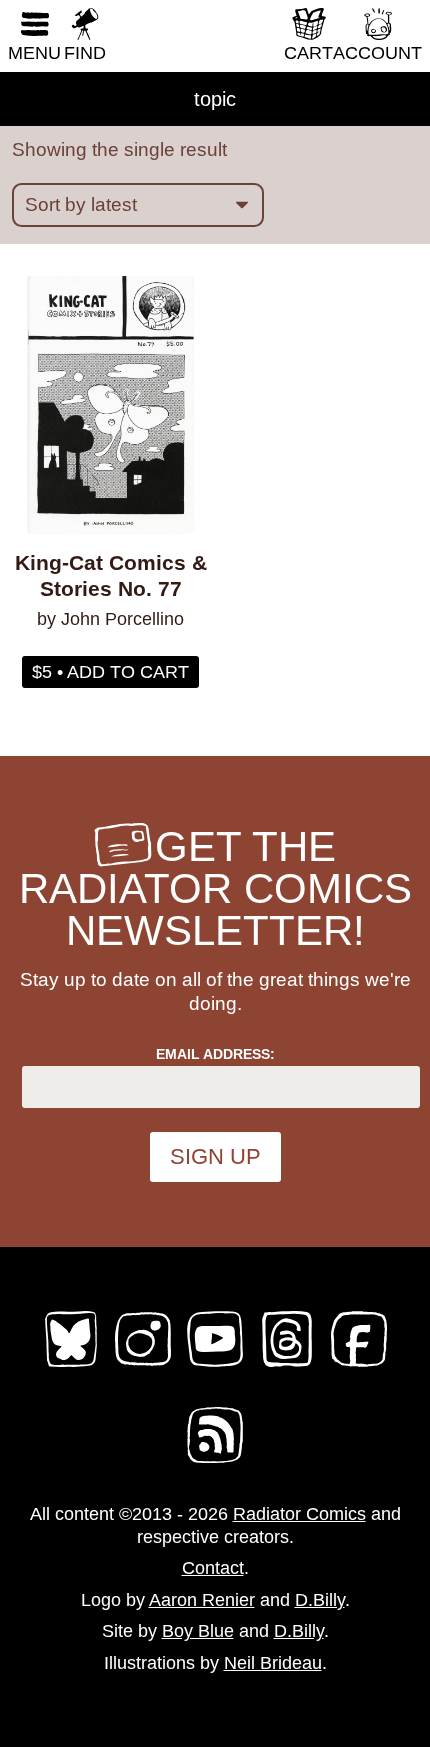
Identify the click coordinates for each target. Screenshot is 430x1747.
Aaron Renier (202, 1600)
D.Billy (320, 1600)
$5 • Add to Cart (110, 672)
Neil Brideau (273, 1663)
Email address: (215, 1054)
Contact (213, 1568)
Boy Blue (198, 1631)
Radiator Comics (299, 1514)
